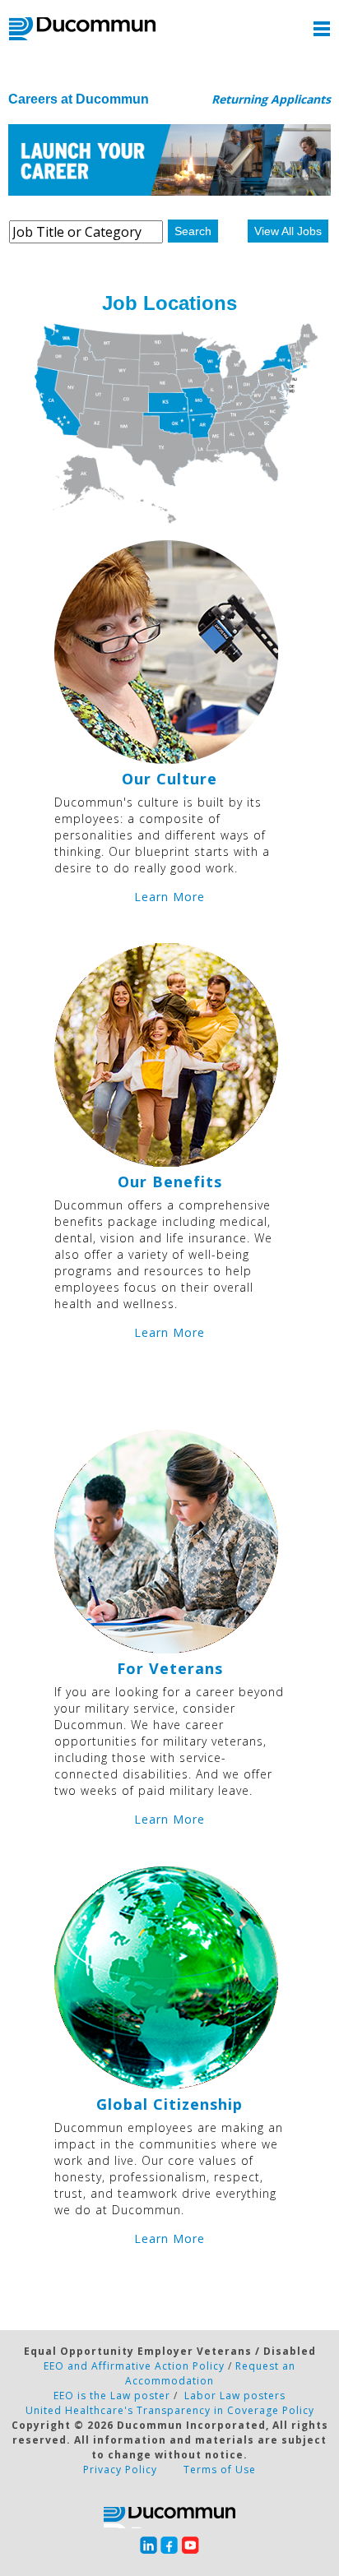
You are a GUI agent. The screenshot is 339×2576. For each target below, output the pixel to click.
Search (193, 231)
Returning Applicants (271, 99)
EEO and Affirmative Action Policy (134, 2366)
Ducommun (82, 29)
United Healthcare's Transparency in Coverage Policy (170, 2410)
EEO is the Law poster (112, 2396)
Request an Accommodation (210, 2373)
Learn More (169, 897)
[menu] (322, 29)
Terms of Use (220, 2470)
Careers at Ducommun (79, 99)
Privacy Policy (120, 2470)
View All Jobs (288, 231)
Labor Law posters (235, 2396)
